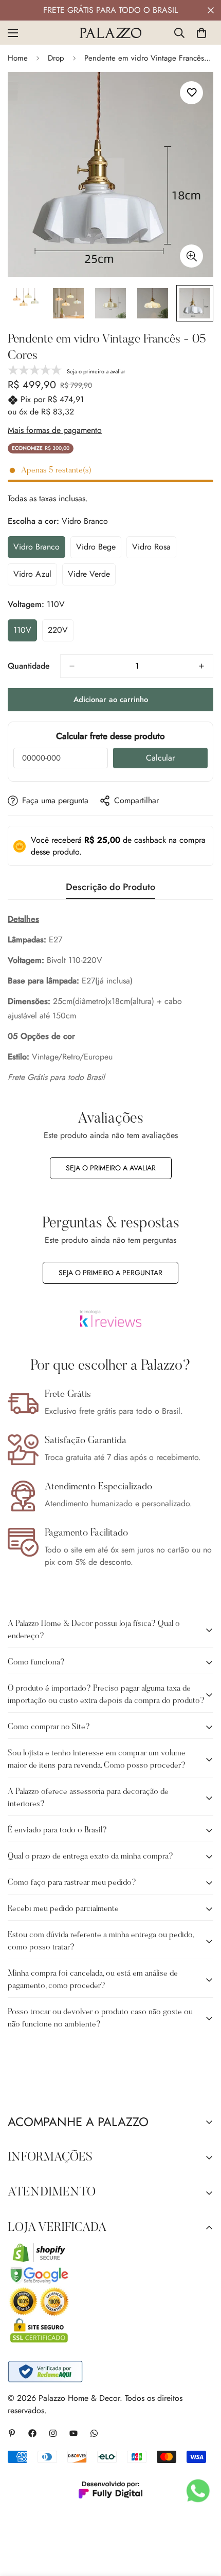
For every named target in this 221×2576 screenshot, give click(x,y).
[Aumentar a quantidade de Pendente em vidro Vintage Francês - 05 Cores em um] (201, 666)
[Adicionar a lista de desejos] (191, 93)
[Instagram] (53, 2433)
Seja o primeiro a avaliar (111, 1168)
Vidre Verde (92, 577)
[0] (201, 33)
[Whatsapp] (94, 2433)
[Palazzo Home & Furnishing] (110, 33)
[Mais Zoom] (191, 256)
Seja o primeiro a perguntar (110, 1273)
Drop (56, 58)
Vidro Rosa (154, 550)
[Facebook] (32, 2433)
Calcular (160, 758)
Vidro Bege (99, 550)
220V (61, 633)
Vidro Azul (35, 577)
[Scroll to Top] (202, 2522)
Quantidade (29, 666)
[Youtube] (73, 2433)
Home (18, 58)
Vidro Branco (39, 550)
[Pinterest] (12, 2433)
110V (25, 633)
